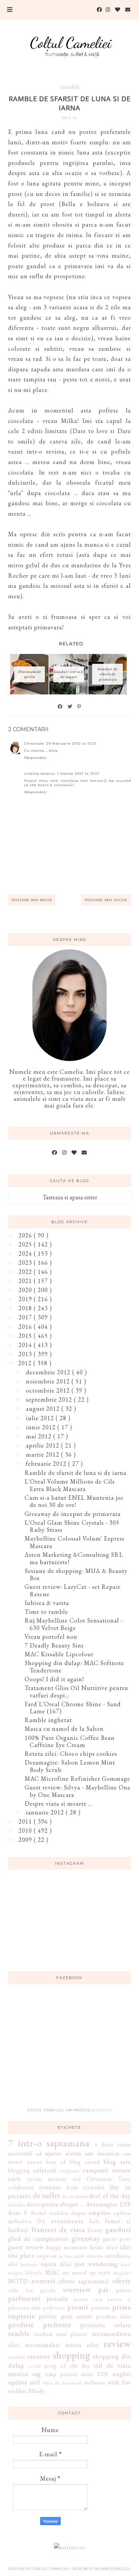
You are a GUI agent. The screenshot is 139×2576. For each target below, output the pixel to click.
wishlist (17, 2391)
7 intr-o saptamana (49, 2143)
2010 (26, 1830)
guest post (117, 2239)
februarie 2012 (47, 1464)
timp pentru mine (69, 2374)
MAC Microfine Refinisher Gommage (77, 1779)
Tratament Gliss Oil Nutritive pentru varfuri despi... (76, 1692)
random (43, 2334)
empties (100, 2213)
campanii (70, 2170)
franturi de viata (58, 2229)
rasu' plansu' (72, 2334)
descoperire (43, 2204)
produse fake (114, 2316)
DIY (125, 2204)
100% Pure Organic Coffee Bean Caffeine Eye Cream (70, 1741)
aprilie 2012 (44, 1445)
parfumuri (24, 2298)
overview (77, 2289)
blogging (19, 2170)
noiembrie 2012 (49, 1381)
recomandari (43, 2345)
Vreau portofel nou (51, 1637)
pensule (57, 2299)
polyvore (54, 2308)
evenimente (67, 2221)
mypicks (122, 2273)
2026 (26, 1235)
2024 (26, 1253)
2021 (26, 1281)
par (103, 2289)
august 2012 (44, 1409)
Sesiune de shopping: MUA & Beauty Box (76, 1575)
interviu (95, 2256)
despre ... (72, 2204)
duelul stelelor (49, 2213)
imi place (21, 2255)
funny (95, 2230)
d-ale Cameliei (85, 2187)
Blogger (101, 2110)
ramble (70, 87)
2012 (26, 1363)
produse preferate (40, 2324)
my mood (75, 2273)
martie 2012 (44, 1454)
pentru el (119, 2299)
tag (37, 2374)
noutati (43, 2281)
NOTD (18, 2281)
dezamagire (102, 2204)
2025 (26, 1244)
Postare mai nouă (32, 900)
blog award (85, 2162)
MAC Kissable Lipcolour (59, 1654)
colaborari (21, 2187)
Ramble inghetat (48, 1720)
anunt (35, 2162)
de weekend (75, 2196)
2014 (26, 1345)
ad (39, 2154)
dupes (79, 2213)
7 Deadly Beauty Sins (54, 1645)
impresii (47, 2256)
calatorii (45, 2170)
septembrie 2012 (50, 1399)
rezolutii (17, 2357)
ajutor (53, 2153)
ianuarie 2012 (46, 1812)
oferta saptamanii (84, 2281)
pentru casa (88, 2299)
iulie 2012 (41, 1418)
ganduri (118, 2229)
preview (100, 2308)
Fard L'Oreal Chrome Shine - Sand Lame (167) (73, 1708)
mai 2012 (40, 1436)
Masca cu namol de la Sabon (64, 1729)
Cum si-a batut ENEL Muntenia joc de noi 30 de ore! (74, 1501)
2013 (26, 1354)
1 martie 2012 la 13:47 (78, 774)
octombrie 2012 (49, 1390)
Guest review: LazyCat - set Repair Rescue (73, 1590)
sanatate (39, 2356)
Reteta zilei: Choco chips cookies (71, 1754)
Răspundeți (36, 758)
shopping (72, 2355)
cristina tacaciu (40, 774)
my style (100, 2273)
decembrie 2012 (49, 1372)
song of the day (67, 2366)
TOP (103, 2374)
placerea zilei (24, 2308)
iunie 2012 (42, 1427)
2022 (26, 1272)
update (18, 2382)
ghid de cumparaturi (38, 2239)
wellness (95, 2383)
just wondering (96, 2264)
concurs (50, 2187)
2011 (26, 1821)
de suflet (47, 2195)
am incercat (102, 2153)
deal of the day (110, 2196)
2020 (26, 1290)
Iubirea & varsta (47, 1603)
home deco (104, 2247)
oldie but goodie (32, 2290)
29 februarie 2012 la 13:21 (71, 743)
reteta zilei (82, 2345)
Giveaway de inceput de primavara (73, 1514)
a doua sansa (113, 2144)
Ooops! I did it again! (54, 1679)
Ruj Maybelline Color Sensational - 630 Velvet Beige (74, 1624)
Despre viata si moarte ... (59, 1804)
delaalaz (17, 2205)
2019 (26, 1299)
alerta (73, 2153)
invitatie (29, 2264)
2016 (26, 1327)
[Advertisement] (69, 2050)
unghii (122, 2374)
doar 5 (18, 2213)
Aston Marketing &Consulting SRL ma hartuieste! (74, 1558)
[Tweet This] (70, 707)
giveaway (86, 2238)
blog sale (117, 2162)
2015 (26, 1336)
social (35, 2366)
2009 (26, 1840)
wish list (119, 2382)
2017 (26, 1317)
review (117, 2344)
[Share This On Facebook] (60, 707)
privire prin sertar (65, 2316)
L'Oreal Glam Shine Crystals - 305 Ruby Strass (72, 1526)
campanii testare (107, 2170)
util (35, 2382)
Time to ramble (46, 1612)
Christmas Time (109, 2179)
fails (94, 2221)
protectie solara (105, 2325)
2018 (26, 1308)
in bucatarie (72, 2256)
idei (126, 2247)
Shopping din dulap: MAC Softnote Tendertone (74, 1667)
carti (15, 2179)
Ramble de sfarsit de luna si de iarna (76, 1473)
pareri (123, 2290)
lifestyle (34, 2273)
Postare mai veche (106, 900)
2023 (26, 1263)
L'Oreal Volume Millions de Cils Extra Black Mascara (70, 1485)
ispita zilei (56, 2264)
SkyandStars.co (112, 2569)
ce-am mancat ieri (54, 2179)
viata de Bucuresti (62, 2383)
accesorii (20, 2153)
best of (56, 2162)
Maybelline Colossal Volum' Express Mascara (75, 1542)
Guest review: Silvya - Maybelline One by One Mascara (78, 1791)
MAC (52, 2272)
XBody (36, 2391)
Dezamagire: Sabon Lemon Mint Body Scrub (70, 1766)
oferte (122, 2281)
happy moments (67, 2247)
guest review (26, 2247)
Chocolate (34, 743)
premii (78, 2307)
